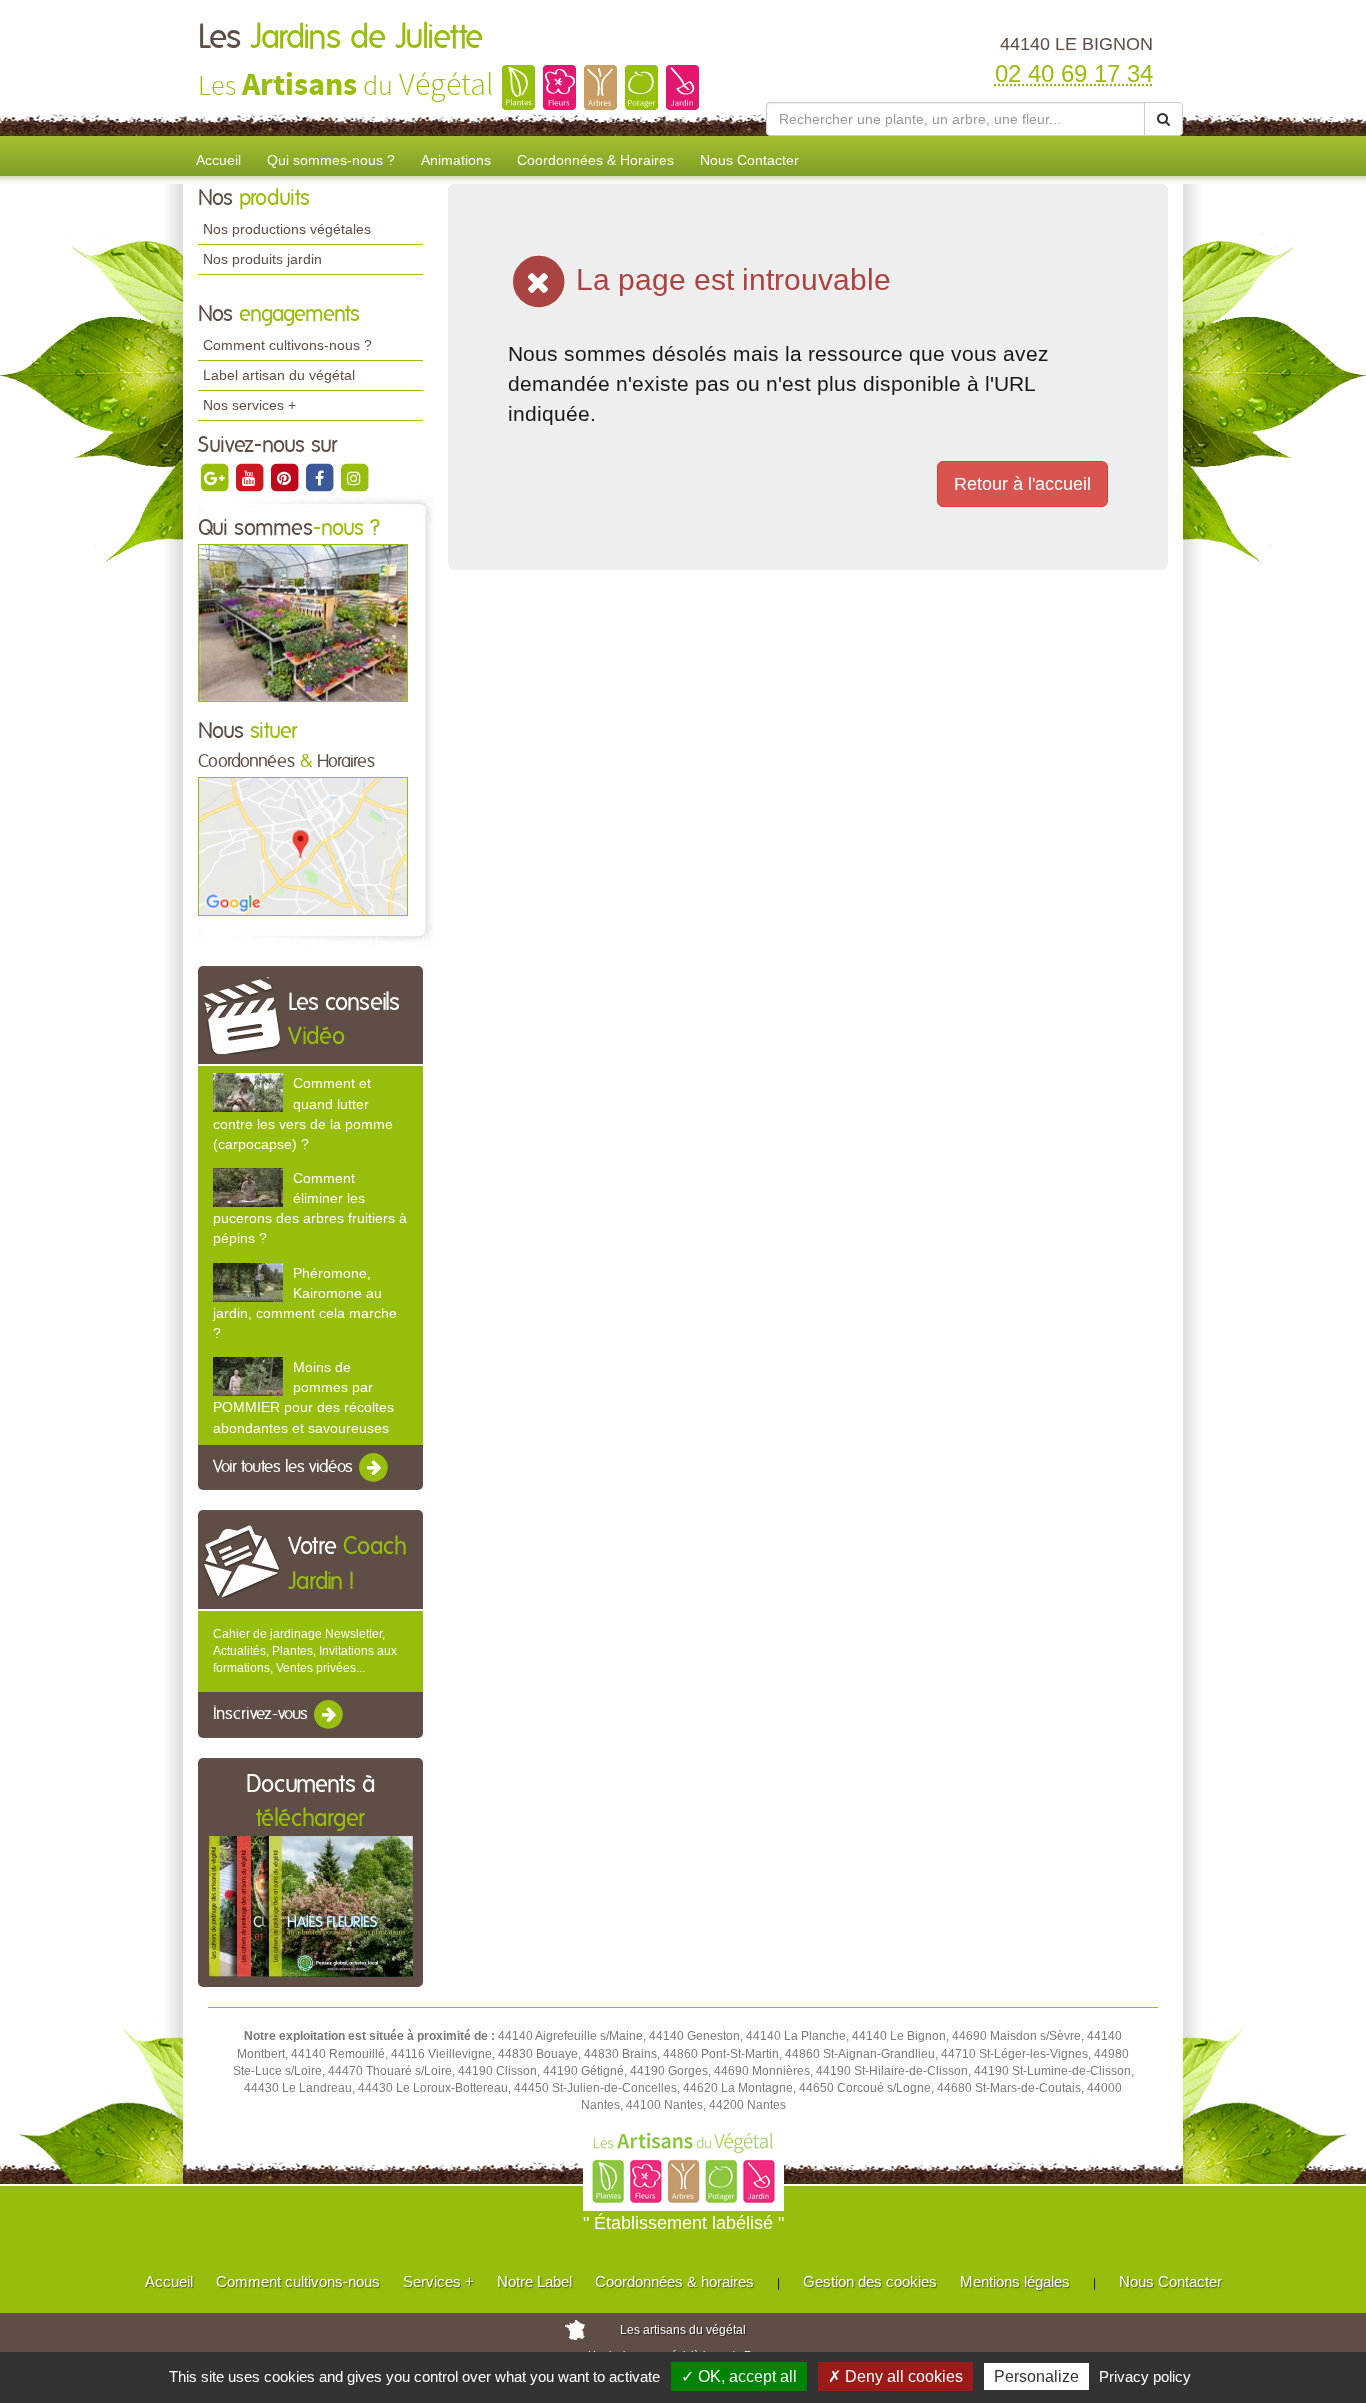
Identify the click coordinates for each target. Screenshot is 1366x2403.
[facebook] (320, 477)
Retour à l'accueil (1022, 484)
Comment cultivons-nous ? (287, 345)
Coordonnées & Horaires (595, 160)
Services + (438, 2281)
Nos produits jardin (262, 259)
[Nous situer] (303, 846)
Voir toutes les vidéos (285, 1467)
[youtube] (250, 477)
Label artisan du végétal (279, 375)
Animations (456, 160)
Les (340, 38)
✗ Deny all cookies (895, 2376)
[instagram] (354, 477)
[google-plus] (215, 477)
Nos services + (249, 405)
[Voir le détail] (248, 1092)
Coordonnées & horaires (674, 2281)
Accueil (218, 160)
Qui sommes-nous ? (331, 160)
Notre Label (534, 2281)
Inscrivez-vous (262, 1715)
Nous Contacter (749, 160)
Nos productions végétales (287, 229)
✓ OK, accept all (739, 2376)
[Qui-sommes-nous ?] (303, 622)
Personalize (1036, 2376)
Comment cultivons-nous (298, 2281)
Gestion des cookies (870, 2281)
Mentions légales (1015, 2281)
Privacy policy (1145, 2376)
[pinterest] (285, 477)
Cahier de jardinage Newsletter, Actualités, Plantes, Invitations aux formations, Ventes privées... (305, 1651)
